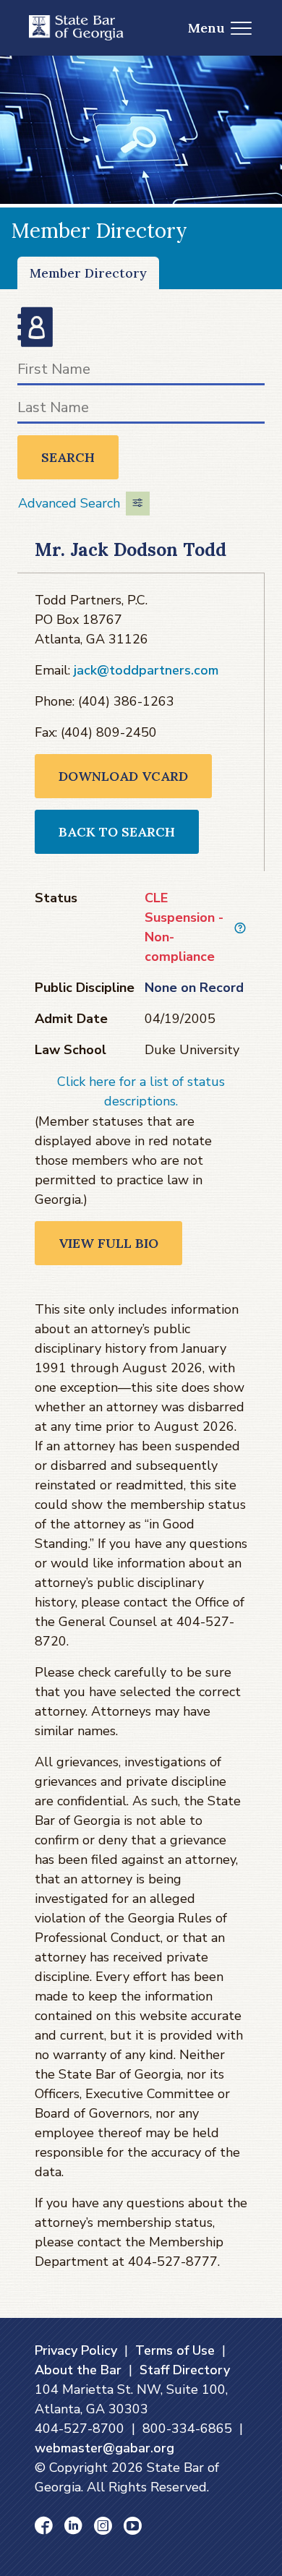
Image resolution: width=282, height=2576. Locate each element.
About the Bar (78, 2370)
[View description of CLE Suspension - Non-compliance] (240, 928)
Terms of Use (175, 2350)
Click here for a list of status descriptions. (141, 1091)
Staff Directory (185, 2370)
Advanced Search (69, 503)
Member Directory (88, 273)
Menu (206, 28)
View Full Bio (108, 1243)
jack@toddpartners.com (146, 670)
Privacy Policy (76, 2350)
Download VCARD (123, 776)
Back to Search (117, 832)
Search (68, 457)
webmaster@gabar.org (104, 2448)
